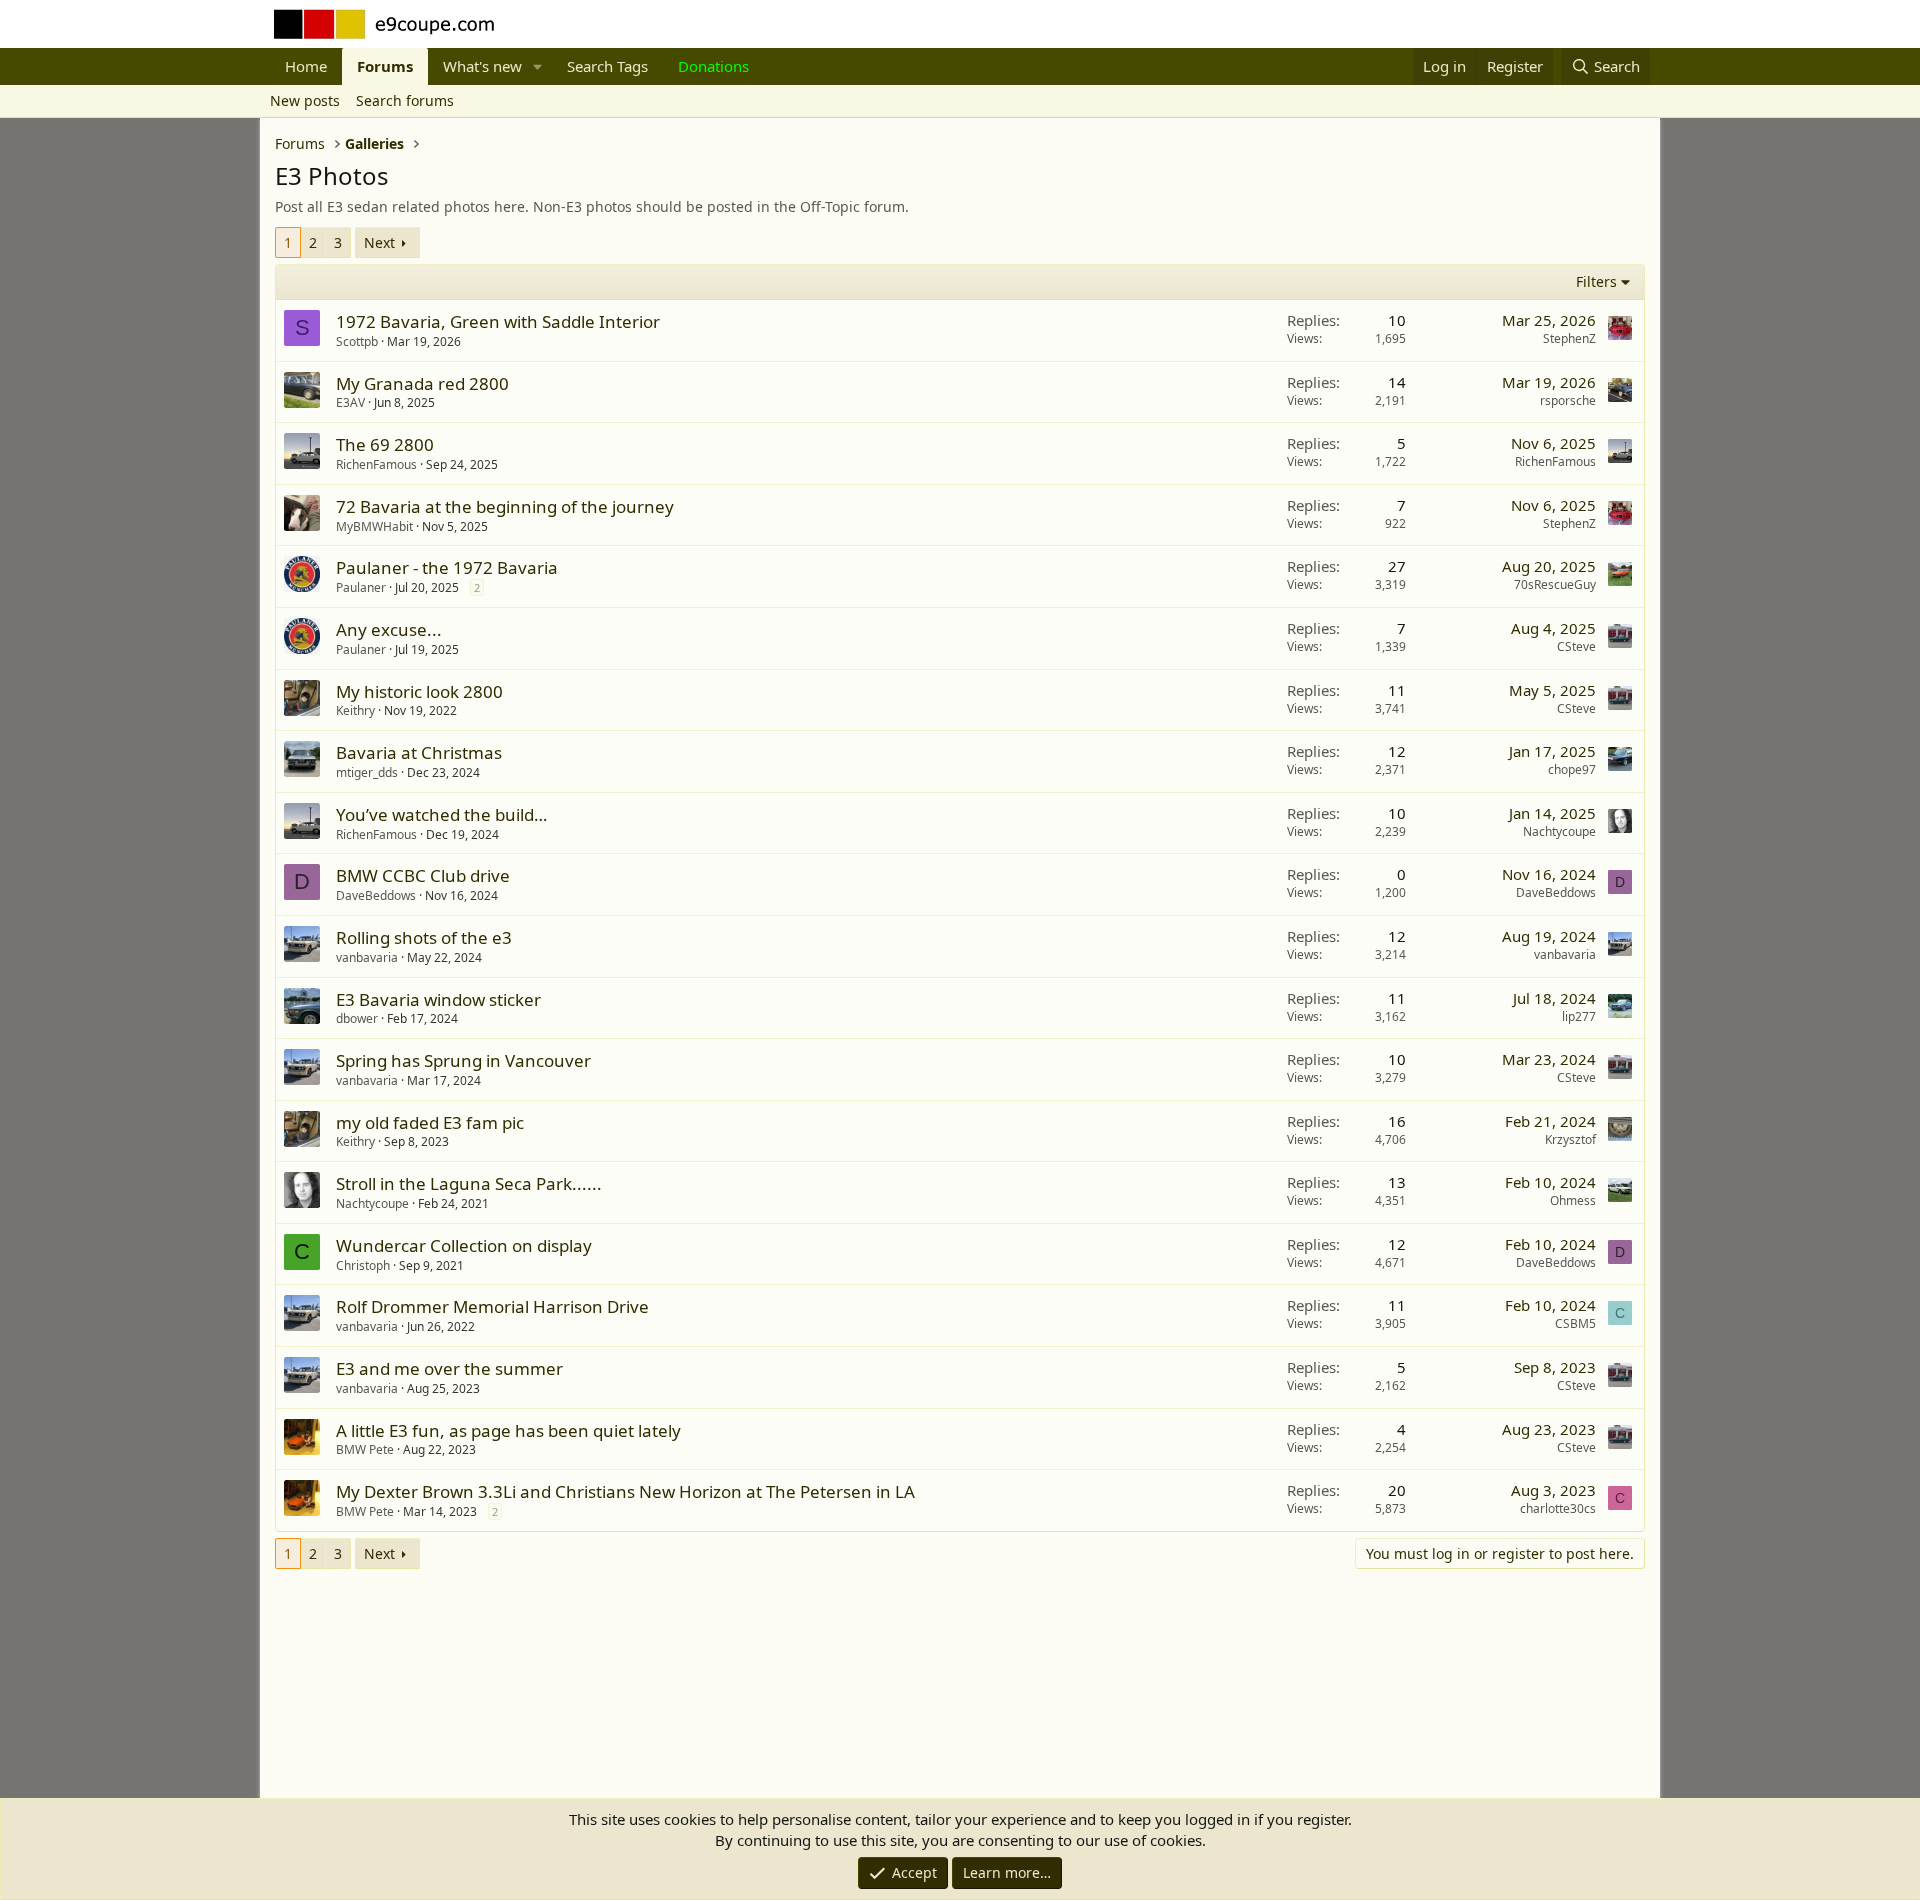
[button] (538, 66)
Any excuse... (389, 629)
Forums (385, 66)
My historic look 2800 (419, 691)
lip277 (1579, 1016)
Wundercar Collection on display (464, 1245)
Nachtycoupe (1559, 831)
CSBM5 (1575, 1323)
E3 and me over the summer (449, 1368)
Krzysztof (1570, 1139)
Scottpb (357, 341)
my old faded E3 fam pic (430, 1122)
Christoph (363, 1265)
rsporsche (1568, 400)
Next (379, 242)
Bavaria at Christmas (419, 752)
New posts (305, 100)
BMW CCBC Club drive (423, 875)
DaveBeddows (376, 895)
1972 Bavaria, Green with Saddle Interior (498, 321)
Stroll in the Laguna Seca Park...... (469, 1183)
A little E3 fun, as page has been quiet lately (508, 1430)
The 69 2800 (385, 444)
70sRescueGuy (1555, 584)
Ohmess (1573, 1200)
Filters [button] (1596, 281)
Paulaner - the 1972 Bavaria (447, 567)
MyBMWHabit (374, 526)
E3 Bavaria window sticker (438, 999)
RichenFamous (376, 464)
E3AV (350, 402)
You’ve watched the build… (441, 814)
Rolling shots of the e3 (424, 937)
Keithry (355, 710)
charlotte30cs (1558, 1508)
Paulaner (361, 587)
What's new (482, 66)
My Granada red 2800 (422, 383)
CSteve (1576, 646)
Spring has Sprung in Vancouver (463, 1060)
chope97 (1572, 769)
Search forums (405, 100)
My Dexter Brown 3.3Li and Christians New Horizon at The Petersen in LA (625, 1491)
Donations (713, 66)
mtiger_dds (367, 772)
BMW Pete (365, 1449)
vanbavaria (367, 957)
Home (306, 66)
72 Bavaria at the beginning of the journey (505, 506)
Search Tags (607, 66)
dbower (357, 1018)
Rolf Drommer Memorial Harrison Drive (492, 1306)
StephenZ (1569, 338)
